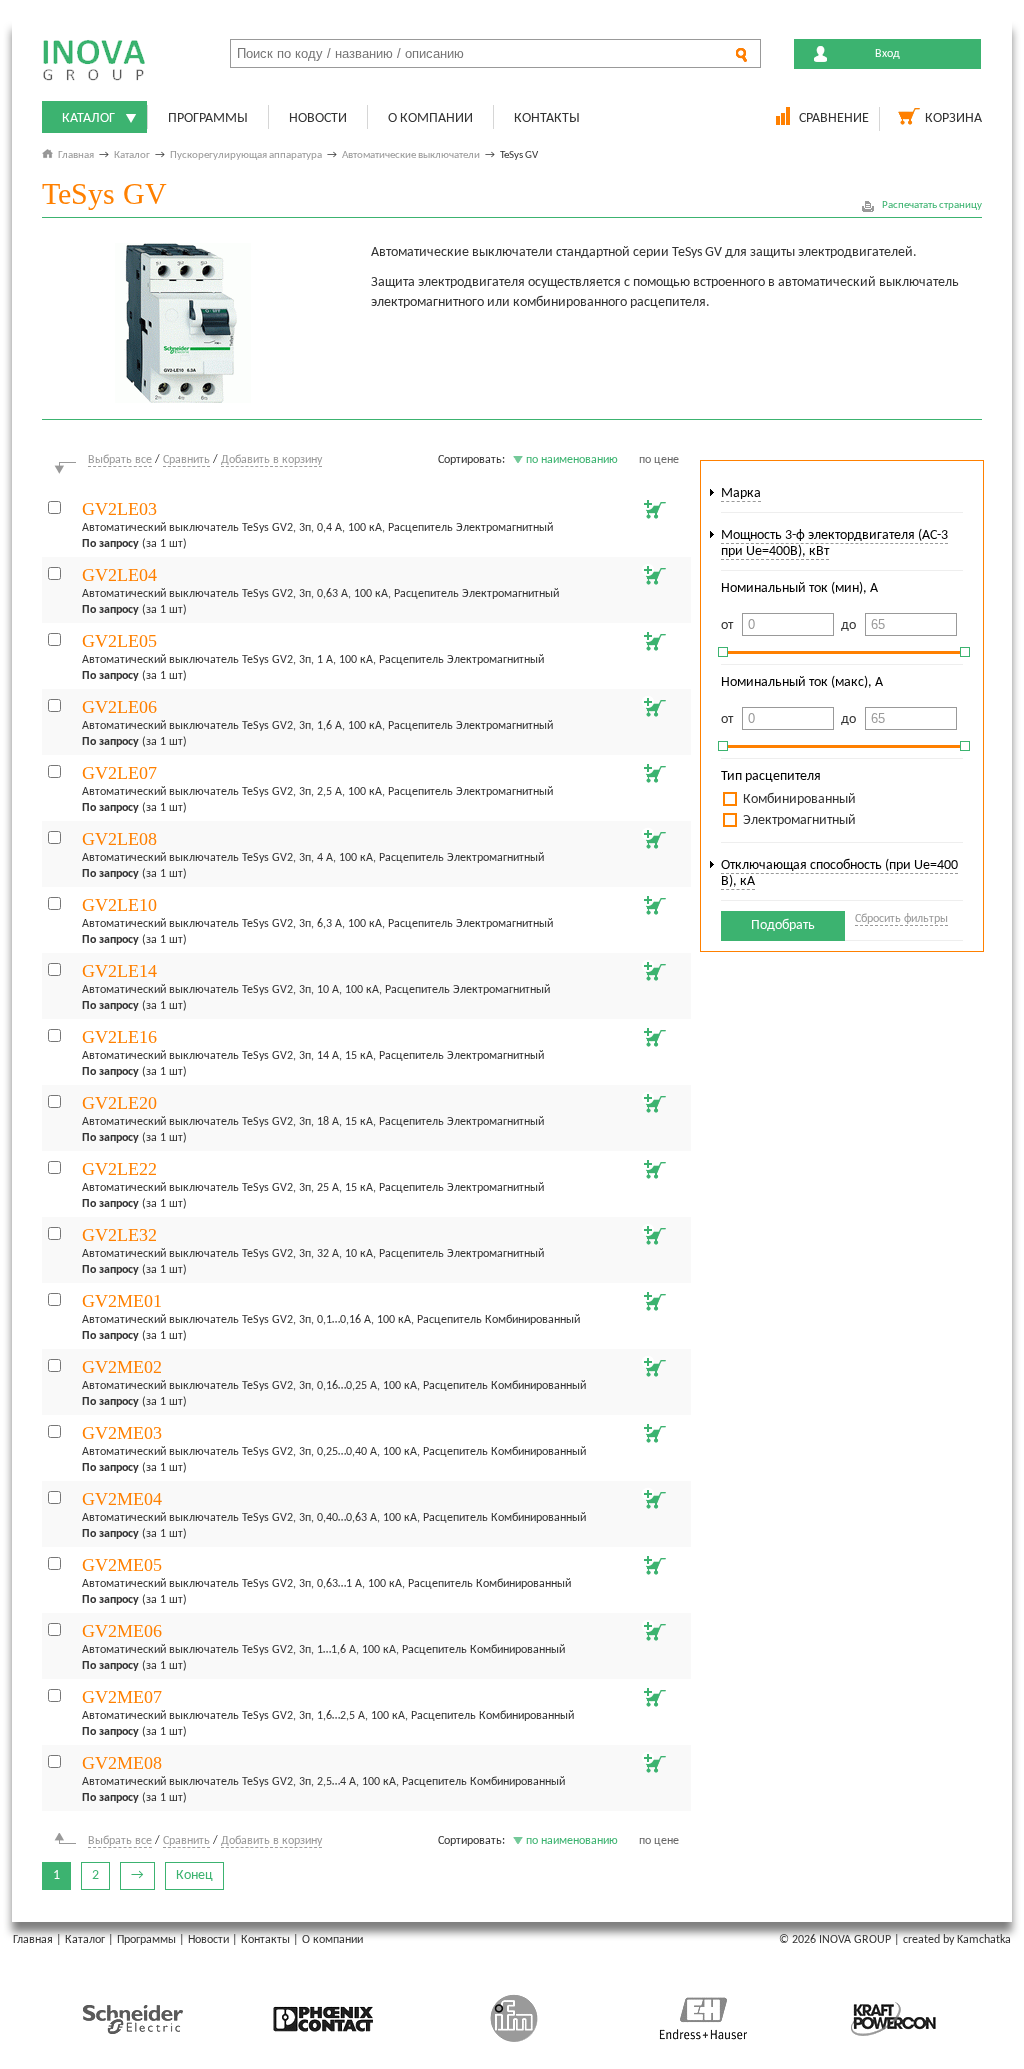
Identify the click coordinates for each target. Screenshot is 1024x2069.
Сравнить (186, 460)
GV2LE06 (119, 707)
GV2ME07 (122, 1697)
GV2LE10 (119, 905)
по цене (659, 460)
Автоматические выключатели (411, 155)
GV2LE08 (119, 839)
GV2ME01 (122, 1301)
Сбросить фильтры (901, 919)
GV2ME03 (122, 1433)
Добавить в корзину (271, 460)
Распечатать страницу (932, 205)
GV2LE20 (119, 1103)
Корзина (953, 118)
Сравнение (834, 118)
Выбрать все (120, 460)
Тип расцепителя (771, 776)
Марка (741, 493)
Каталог (88, 118)
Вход (887, 54)
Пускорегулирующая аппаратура (246, 155)
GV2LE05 (119, 641)
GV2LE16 (119, 1037)
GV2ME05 (122, 1565)
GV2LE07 (119, 773)
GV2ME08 (122, 1763)
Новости (318, 118)
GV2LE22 (119, 1169)
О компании (430, 118)
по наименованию (572, 460)
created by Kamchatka (957, 1940)
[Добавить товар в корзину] (653, 506)
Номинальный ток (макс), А (802, 682)
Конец (194, 1875)
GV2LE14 (119, 971)
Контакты (547, 118)
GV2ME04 (122, 1499)
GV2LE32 (119, 1235)
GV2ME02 (122, 1367)
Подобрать (783, 925)
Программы (208, 118)
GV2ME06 (122, 1631)
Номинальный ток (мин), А (799, 588)
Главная (76, 155)
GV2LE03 (119, 509)
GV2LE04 (119, 575)
